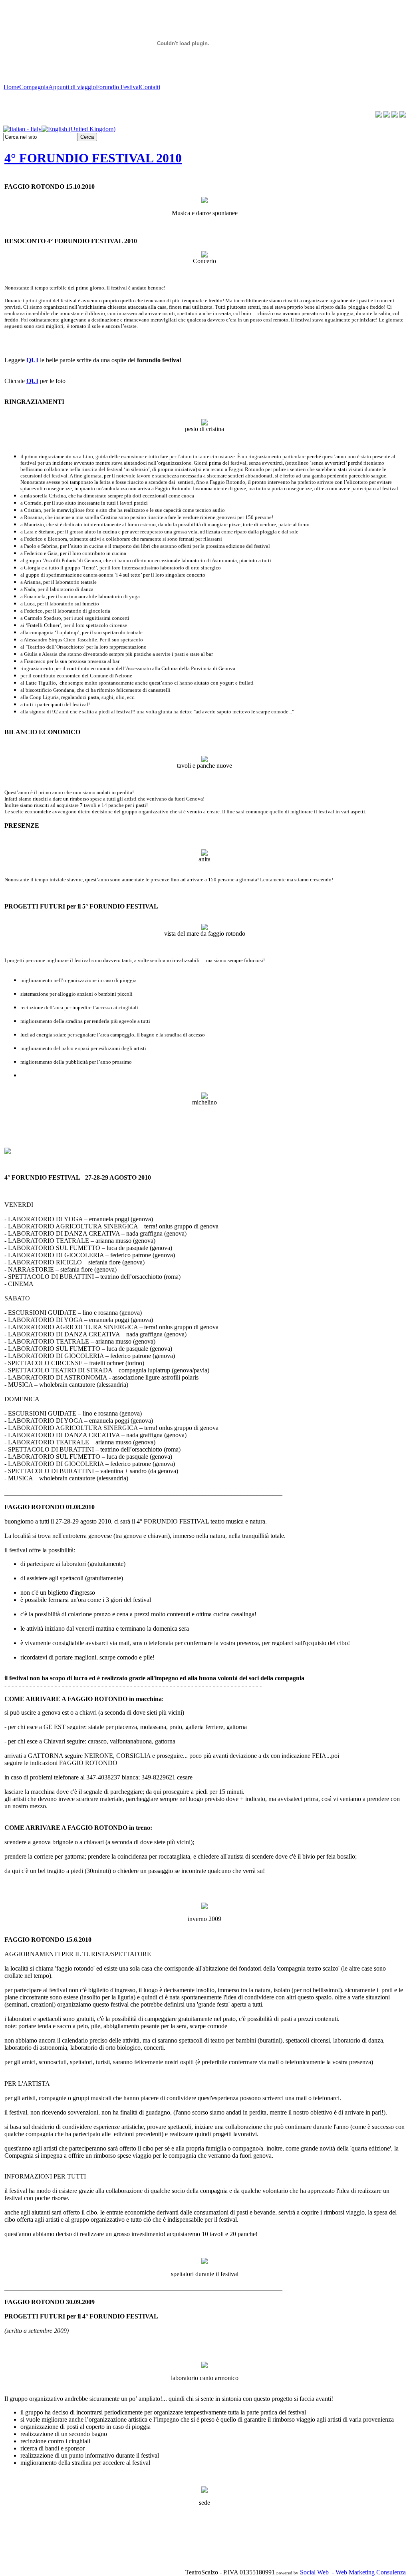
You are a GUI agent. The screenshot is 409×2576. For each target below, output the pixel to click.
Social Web (314, 2572)
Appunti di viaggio (72, 87)
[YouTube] (387, 115)
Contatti (150, 87)
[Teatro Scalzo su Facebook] (379, 115)
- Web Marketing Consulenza (367, 2572)
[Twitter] (395, 115)
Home (11, 87)
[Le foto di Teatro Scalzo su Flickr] (403, 115)
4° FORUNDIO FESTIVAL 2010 (93, 158)
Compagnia (34, 87)
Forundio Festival (118, 87)
